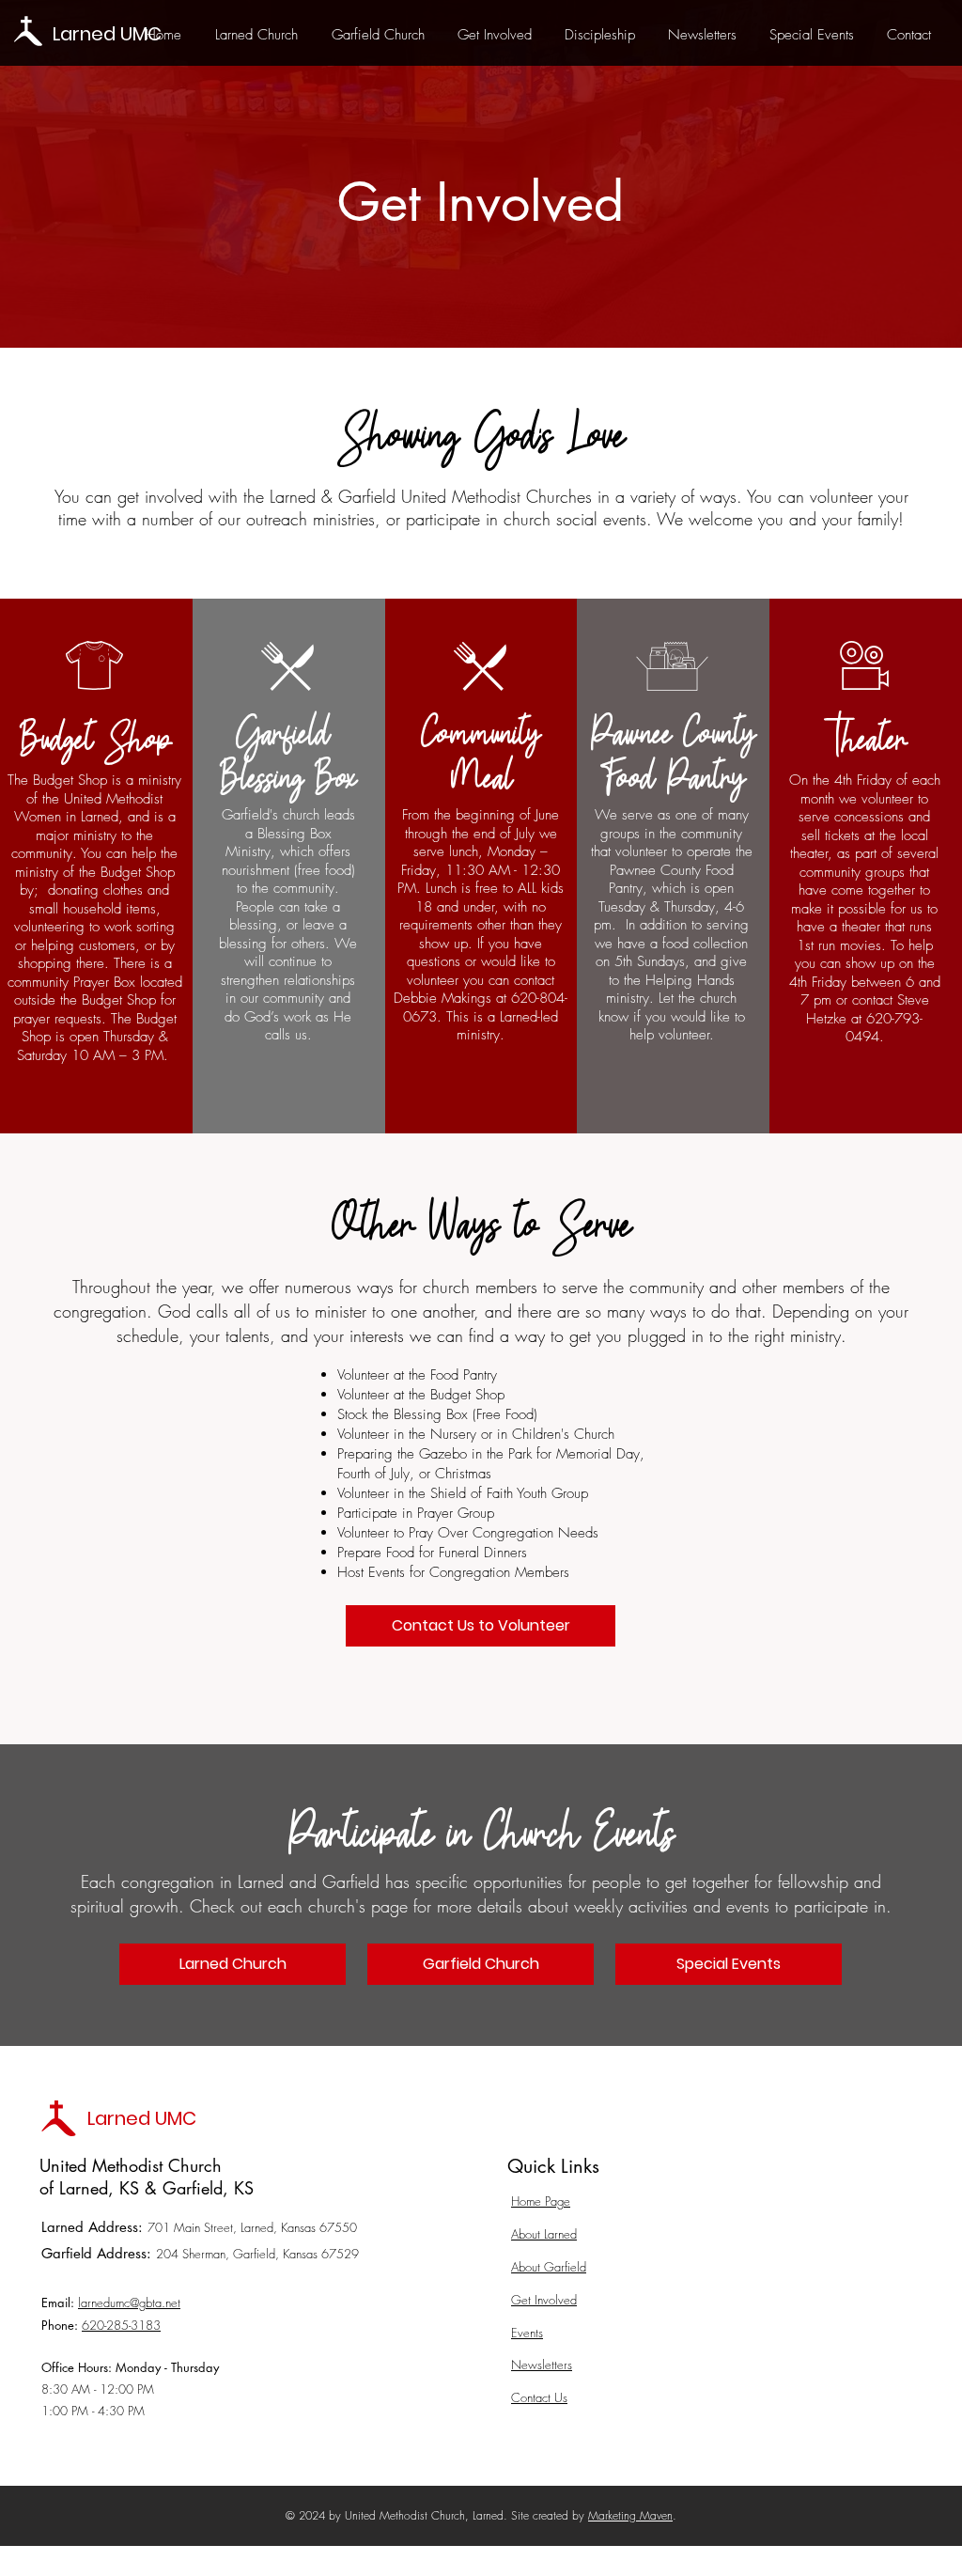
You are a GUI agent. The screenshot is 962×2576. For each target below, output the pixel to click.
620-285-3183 (121, 2325)
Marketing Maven (630, 2515)
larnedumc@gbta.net (129, 2303)
